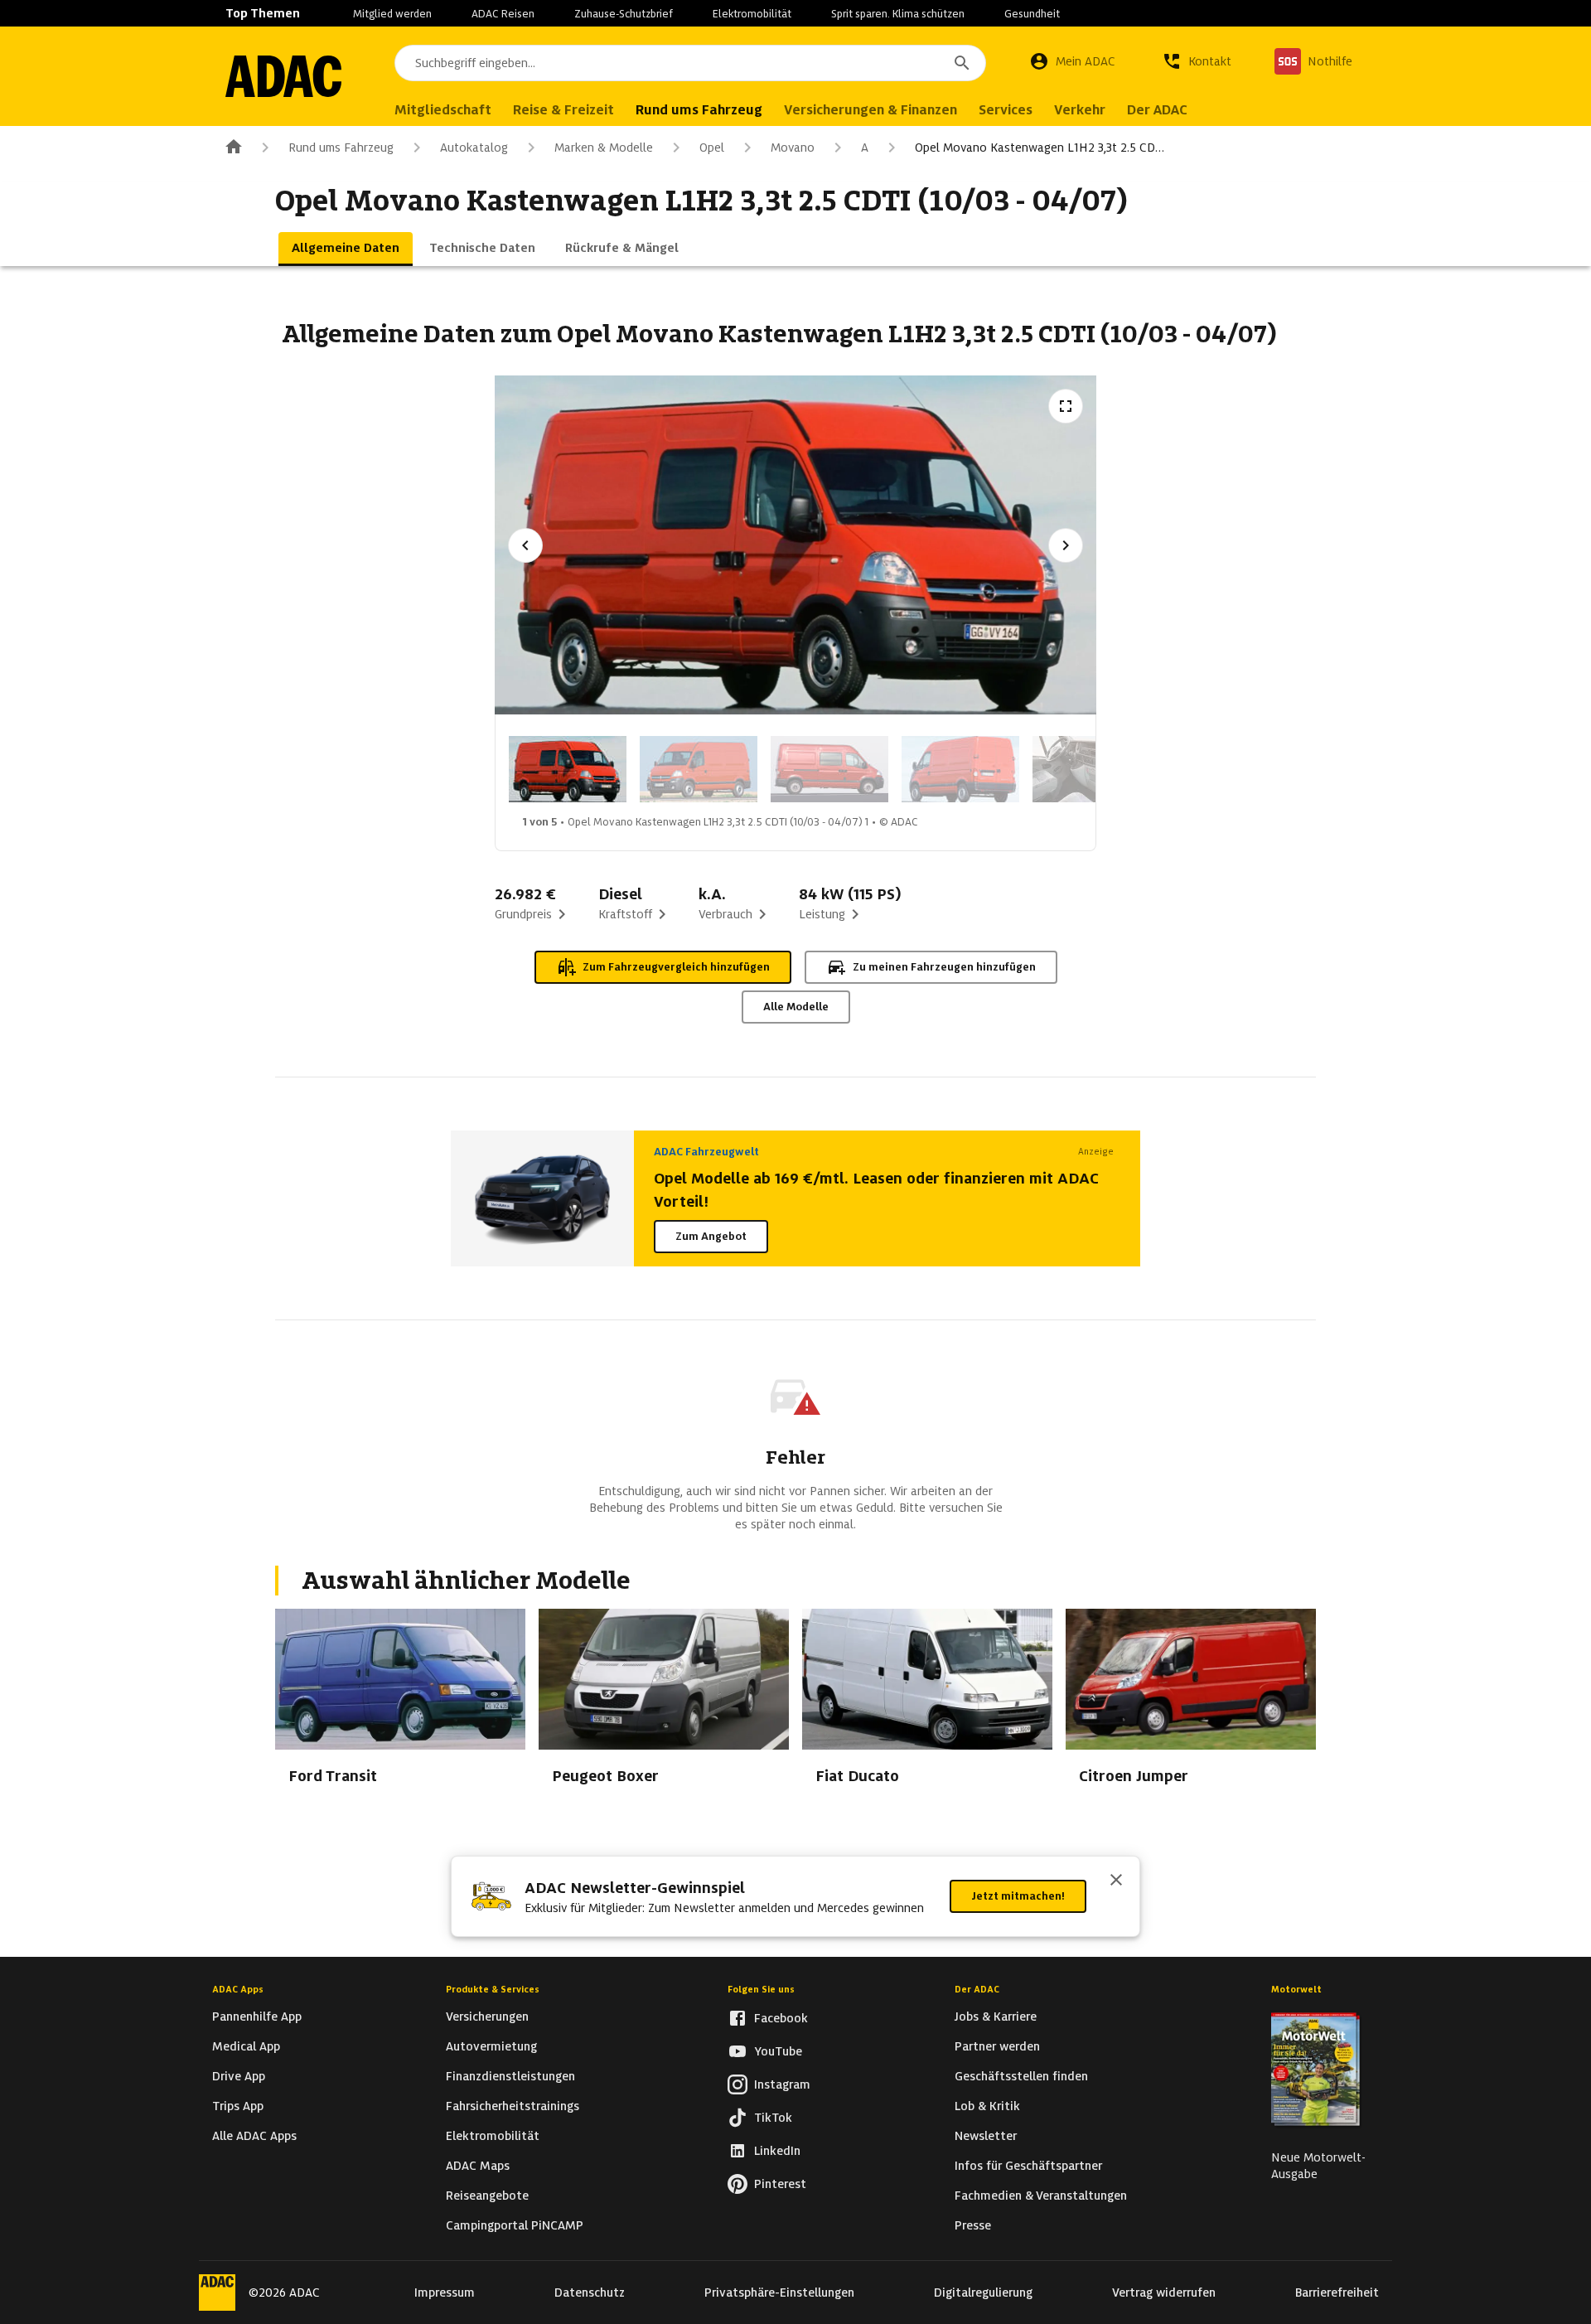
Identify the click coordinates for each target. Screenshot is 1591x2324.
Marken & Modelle (604, 148)
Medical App (246, 2046)
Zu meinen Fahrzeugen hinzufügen (944, 967)
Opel (712, 148)
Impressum (445, 2293)
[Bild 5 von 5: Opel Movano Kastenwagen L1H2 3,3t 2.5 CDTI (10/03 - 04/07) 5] (1091, 769)
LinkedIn (777, 2151)
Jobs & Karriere (996, 2017)
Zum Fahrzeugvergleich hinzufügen (676, 967)
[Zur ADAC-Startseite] (283, 76)
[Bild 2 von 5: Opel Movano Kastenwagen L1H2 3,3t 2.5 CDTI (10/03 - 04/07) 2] (699, 769)
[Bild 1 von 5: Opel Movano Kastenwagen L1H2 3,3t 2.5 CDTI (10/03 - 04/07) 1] (568, 769)
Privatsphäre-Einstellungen (779, 2293)
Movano (793, 148)
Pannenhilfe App (257, 2017)
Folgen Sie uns (761, 1989)
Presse (973, 2225)
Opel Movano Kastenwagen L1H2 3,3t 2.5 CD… (1040, 148)
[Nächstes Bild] (1066, 545)
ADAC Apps (238, 1989)
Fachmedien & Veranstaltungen (1041, 2196)
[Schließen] (1116, 1881)
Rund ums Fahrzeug (341, 148)
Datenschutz (590, 2293)
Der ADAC (977, 1989)
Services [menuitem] (1006, 110)
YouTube (778, 2051)
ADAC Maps (478, 2166)
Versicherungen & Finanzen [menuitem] (870, 110)
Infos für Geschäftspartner (1028, 2166)
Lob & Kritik (987, 2106)
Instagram (782, 2084)
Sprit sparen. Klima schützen (898, 14)
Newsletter (986, 2136)
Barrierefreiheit (1337, 2293)
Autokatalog (474, 148)
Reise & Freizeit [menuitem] (563, 110)
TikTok (773, 2118)
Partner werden (997, 2046)
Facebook (781, 2018)
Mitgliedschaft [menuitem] (443, 110)
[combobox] (690, 63)
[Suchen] (962, 63)
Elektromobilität (752, 14)
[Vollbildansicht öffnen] (1066, 406)
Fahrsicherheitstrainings (513, 2106)
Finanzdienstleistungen (510, 2076)
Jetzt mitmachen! (1018, 1896)
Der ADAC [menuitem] (1157, 110)
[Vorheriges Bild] (525, 545)
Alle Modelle (796, 1007)
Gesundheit (1032, 14)
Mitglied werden (392, 14)
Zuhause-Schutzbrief (624, 14)
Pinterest (780, 2184)
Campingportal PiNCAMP (515, 2225)
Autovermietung (491, 2046)
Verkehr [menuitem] (1080, 110)
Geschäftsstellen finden (1021, 2076)
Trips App (238, 2106)
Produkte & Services (493, 1989)
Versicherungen (487, 2017)
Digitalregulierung (983, 2293)
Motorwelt (1296, 1989)
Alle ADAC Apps (254, 2136)
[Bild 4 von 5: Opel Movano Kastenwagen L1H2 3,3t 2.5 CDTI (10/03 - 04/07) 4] (960, 769)
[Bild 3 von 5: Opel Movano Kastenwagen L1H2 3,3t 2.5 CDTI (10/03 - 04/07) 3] (829, 769)
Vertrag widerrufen (1164, 2293)
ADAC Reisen (503, 14)
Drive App (239, 2076)
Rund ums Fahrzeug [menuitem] (699, 110)
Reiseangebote (487, 2196)
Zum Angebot (711, 1236)
